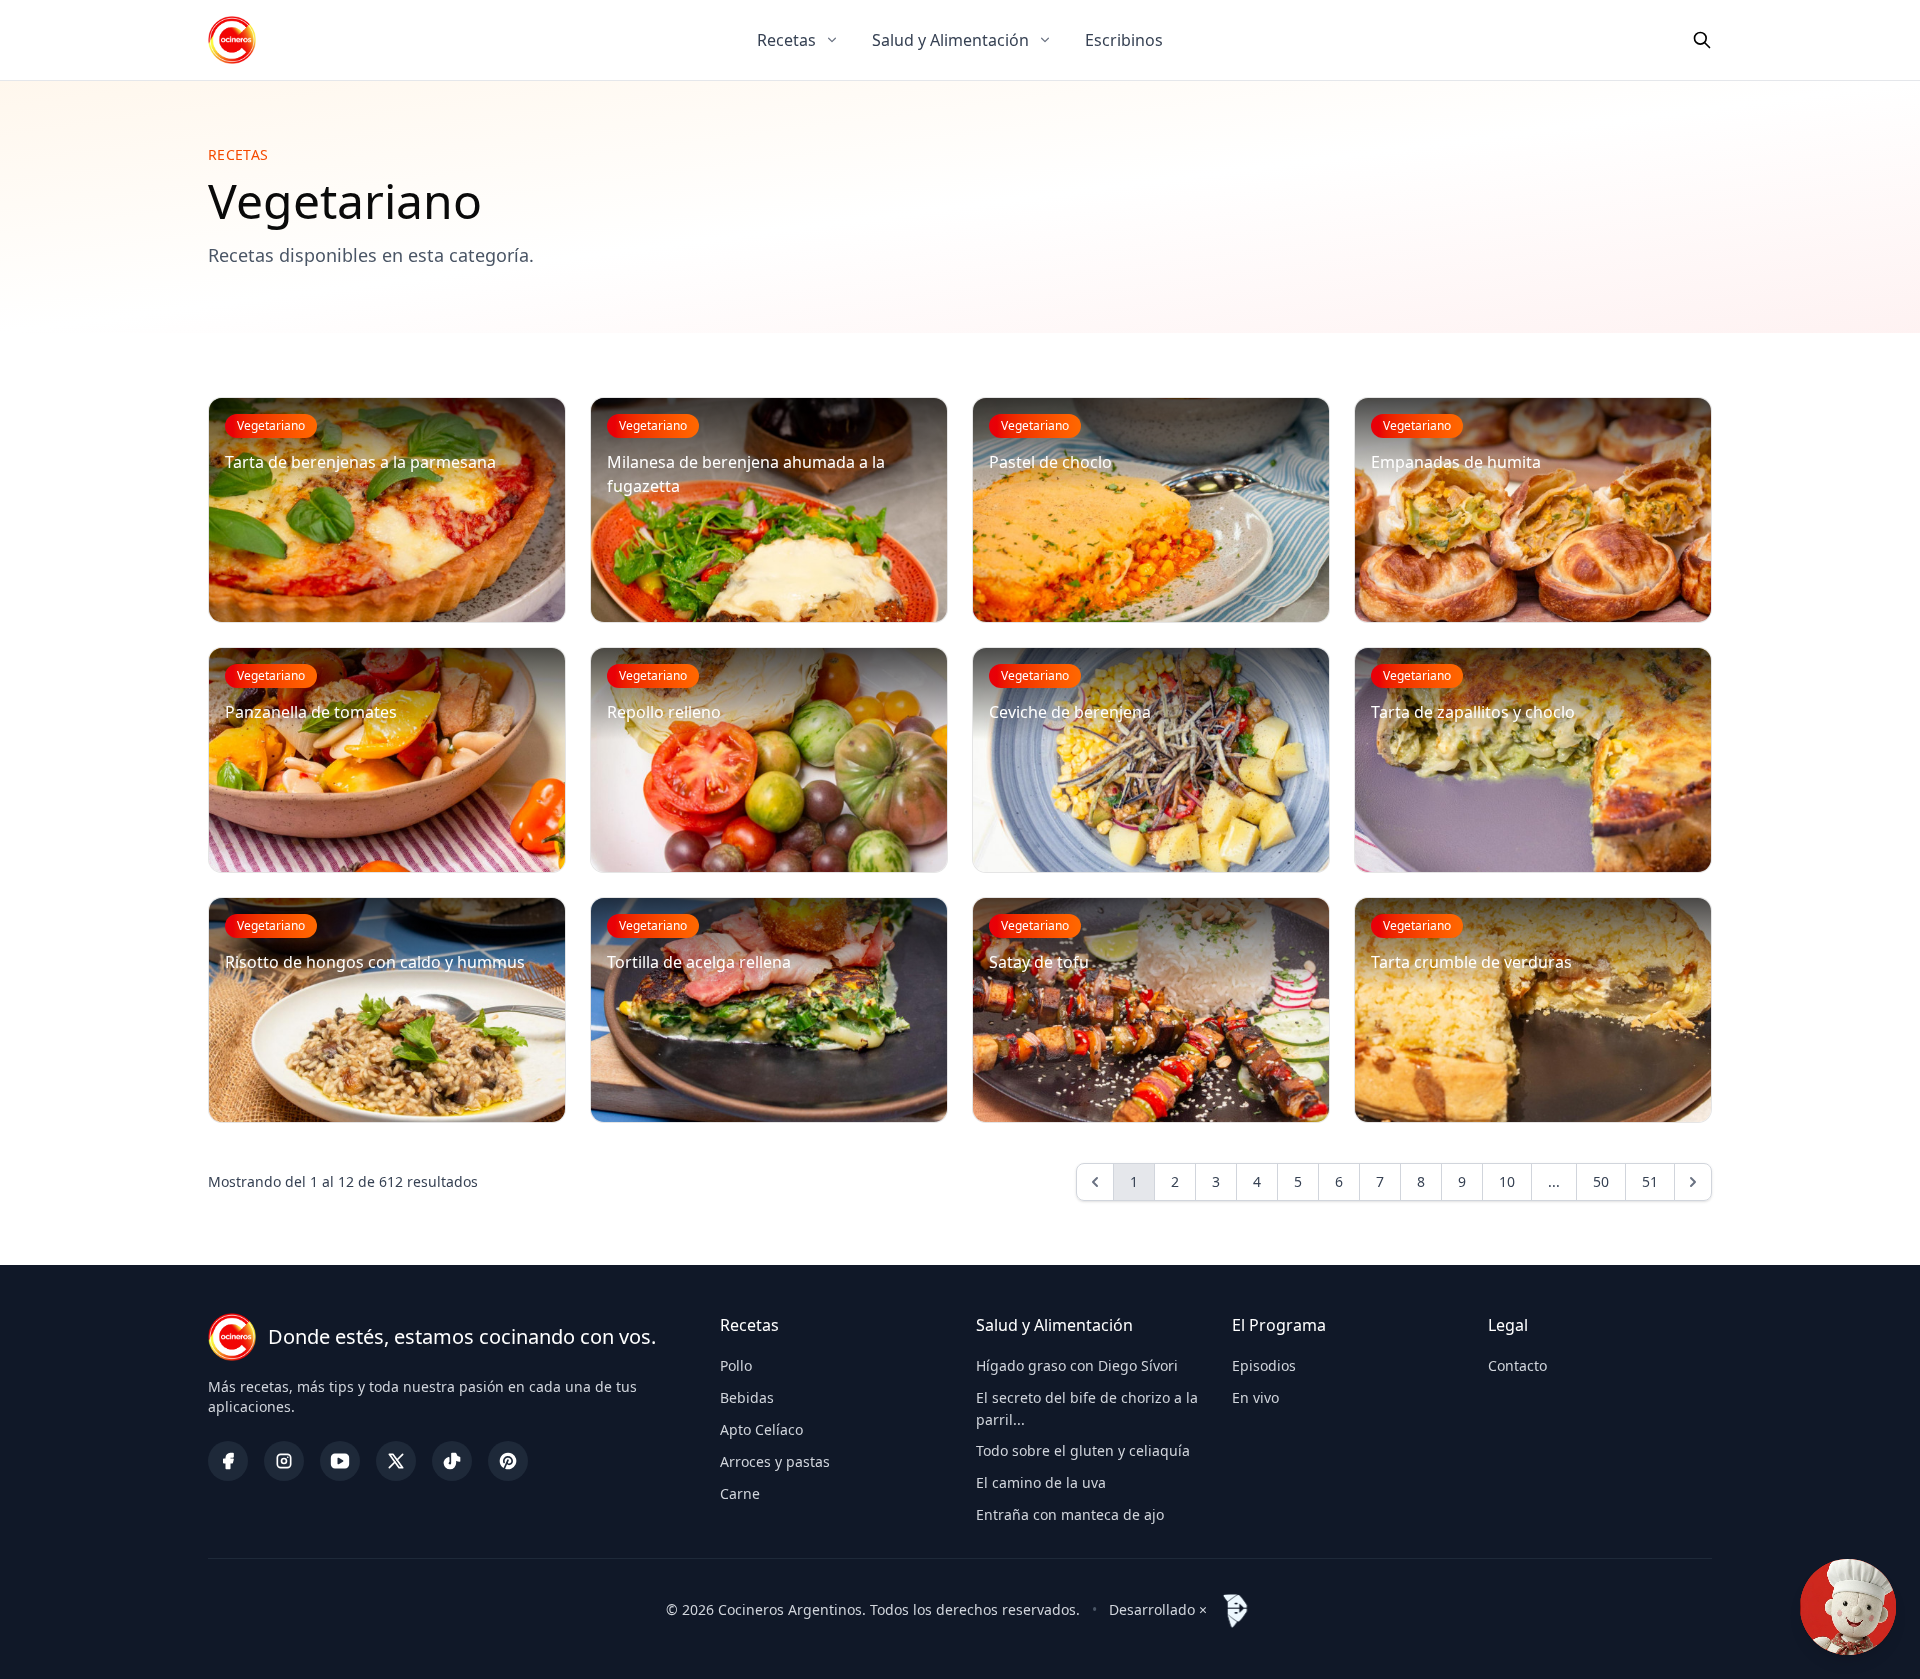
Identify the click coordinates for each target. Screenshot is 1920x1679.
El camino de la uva (1041, 1482)
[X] (396, 1461)
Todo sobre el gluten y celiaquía (1083, 1450)
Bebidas (747, 1397)
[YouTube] (340, 1461)
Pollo (736, 1365)
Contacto (1517, 1365)
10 (1507, 1181)
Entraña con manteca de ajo (1070, 1514)
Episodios (1264, 1365)
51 (1650, 1181)
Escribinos (1124, 40)
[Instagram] (284, 1461)
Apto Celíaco (761, 1429)
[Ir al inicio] (232, 40)
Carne (740, 1493)
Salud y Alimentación (950, 40)
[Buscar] (1702, 40)
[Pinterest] (508, 1461)
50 (1601, 1181)
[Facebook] (228, 1461)
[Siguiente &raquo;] (1693, 1182)
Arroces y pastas (775, 1461)
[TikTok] (452, 1461)
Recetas (786, 40)
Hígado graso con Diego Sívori (1077, 1365)
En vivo (1255, 1397)
